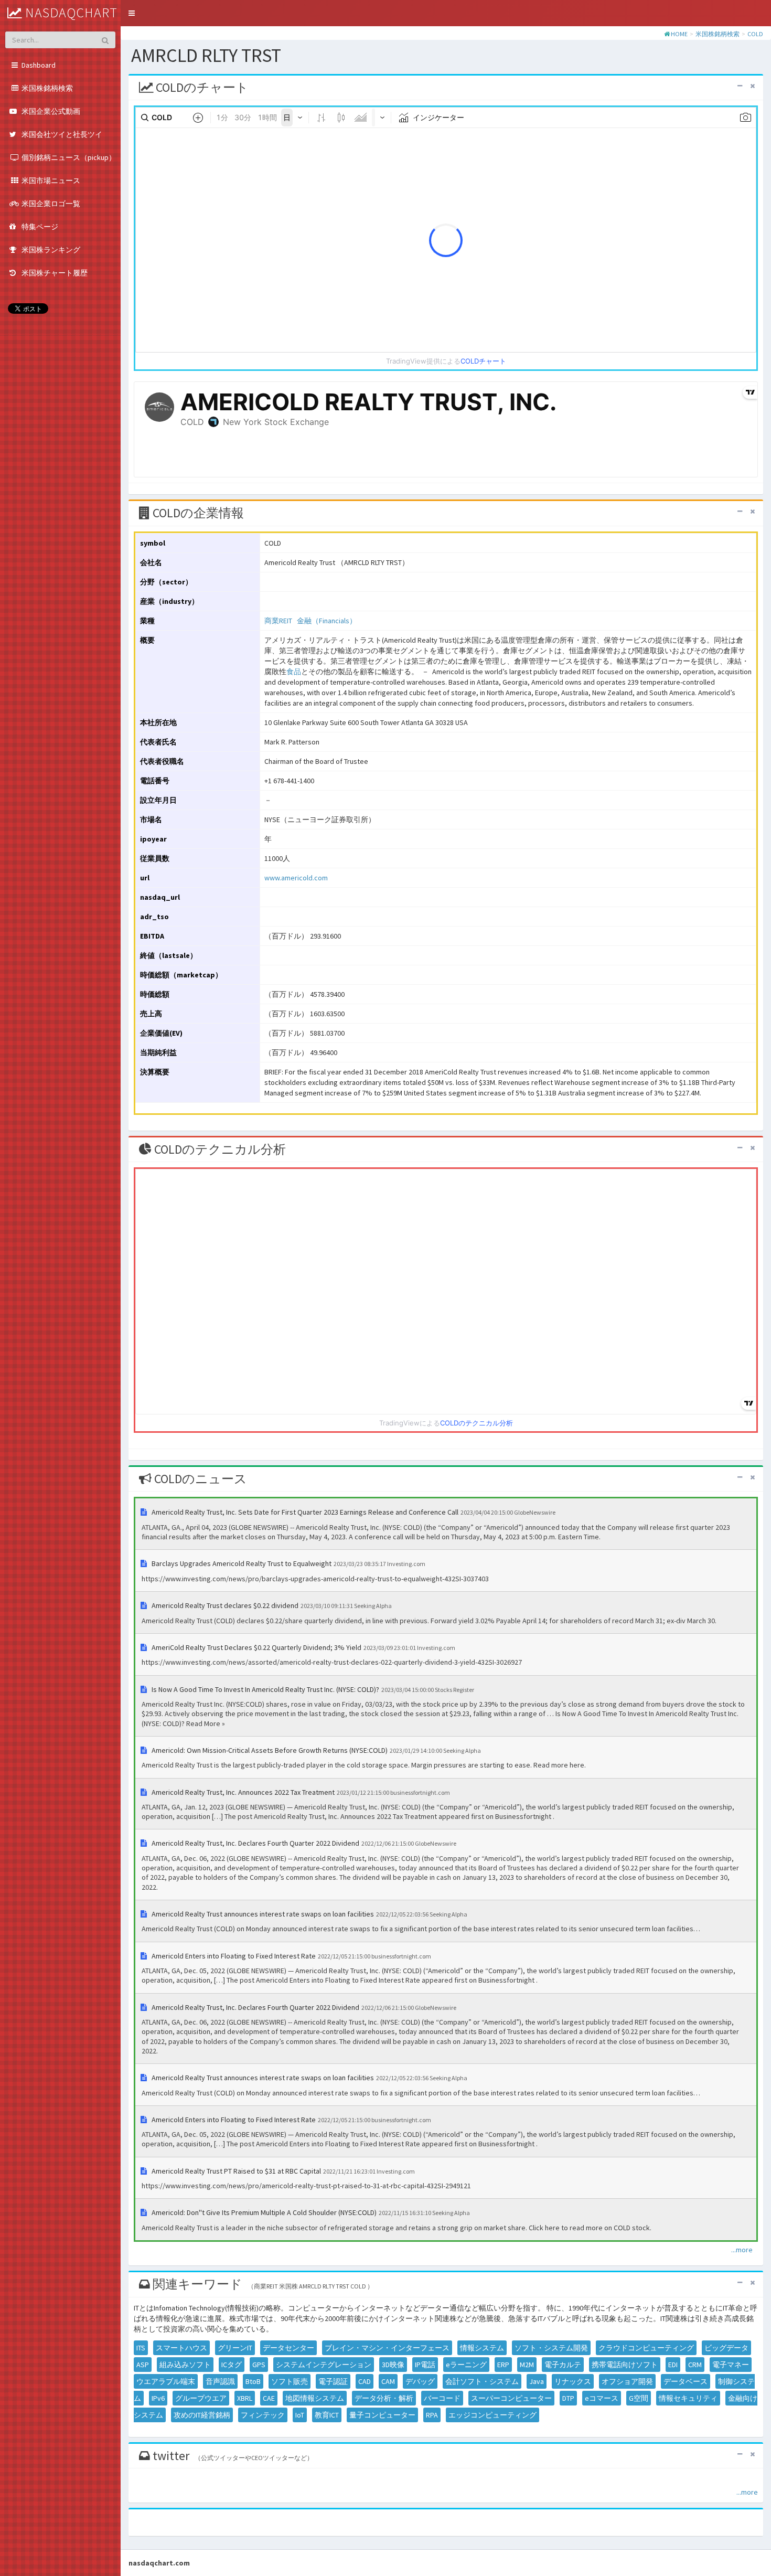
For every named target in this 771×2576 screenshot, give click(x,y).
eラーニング (466, 2365)
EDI (673, 2365)
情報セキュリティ (688, 2398)
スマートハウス (181, 2348)
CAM (388, 2381)
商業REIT (278, 621)
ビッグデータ (726, 2348)
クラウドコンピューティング (646, 2348)
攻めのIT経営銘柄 (202, 2415)
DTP (568, 2398)
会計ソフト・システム (482, 2381)
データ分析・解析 (384, 2398)
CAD (365, 2381)
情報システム (482, 2348)
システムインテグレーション (324, 2365)
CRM (695, 2365)
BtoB (253, 2381)
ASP (143, 2365)
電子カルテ (563, 2365)
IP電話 (425, 2365)
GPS (259, 2365)
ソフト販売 (290, 2381)
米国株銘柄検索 (718, 34)
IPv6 (158, 2398)
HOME (679, 34)
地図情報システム (315, 2398)
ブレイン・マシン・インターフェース (387, 2348)
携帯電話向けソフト (625, 2365)
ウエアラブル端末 (166, 2381)
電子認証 (333, 2381)
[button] (132, 13)
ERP (503, 2365)
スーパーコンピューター (511, 2398)
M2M (527, 2365)
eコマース (602, 2398)
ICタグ (232, 2365)
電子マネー (731, 2365)
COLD (755, 34)
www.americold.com (296, 878)
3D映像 (393, 2365)
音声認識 (220, 2381)
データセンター (288, 2348)
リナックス (573, 2381)
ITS (141, 2348)
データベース (686, 2381)
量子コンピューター (382, 2415)
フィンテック (263, 2415)
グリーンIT (235, 2348)
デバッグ (420, 2381)
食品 (294, 672)
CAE (269, 2398)
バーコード (442, 2398)
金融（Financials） (327, 621)
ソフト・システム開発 (551, 2348)
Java (537, 2381)
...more (742, 2250)
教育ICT (327, 2415)
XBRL (245, 2398)
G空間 (639, 2398)
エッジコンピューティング (492, 2415)
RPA (432, 2415)
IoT (300, 2415)
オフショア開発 (627, 2381)
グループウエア (201, 2398)
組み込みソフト (185, 2365)
